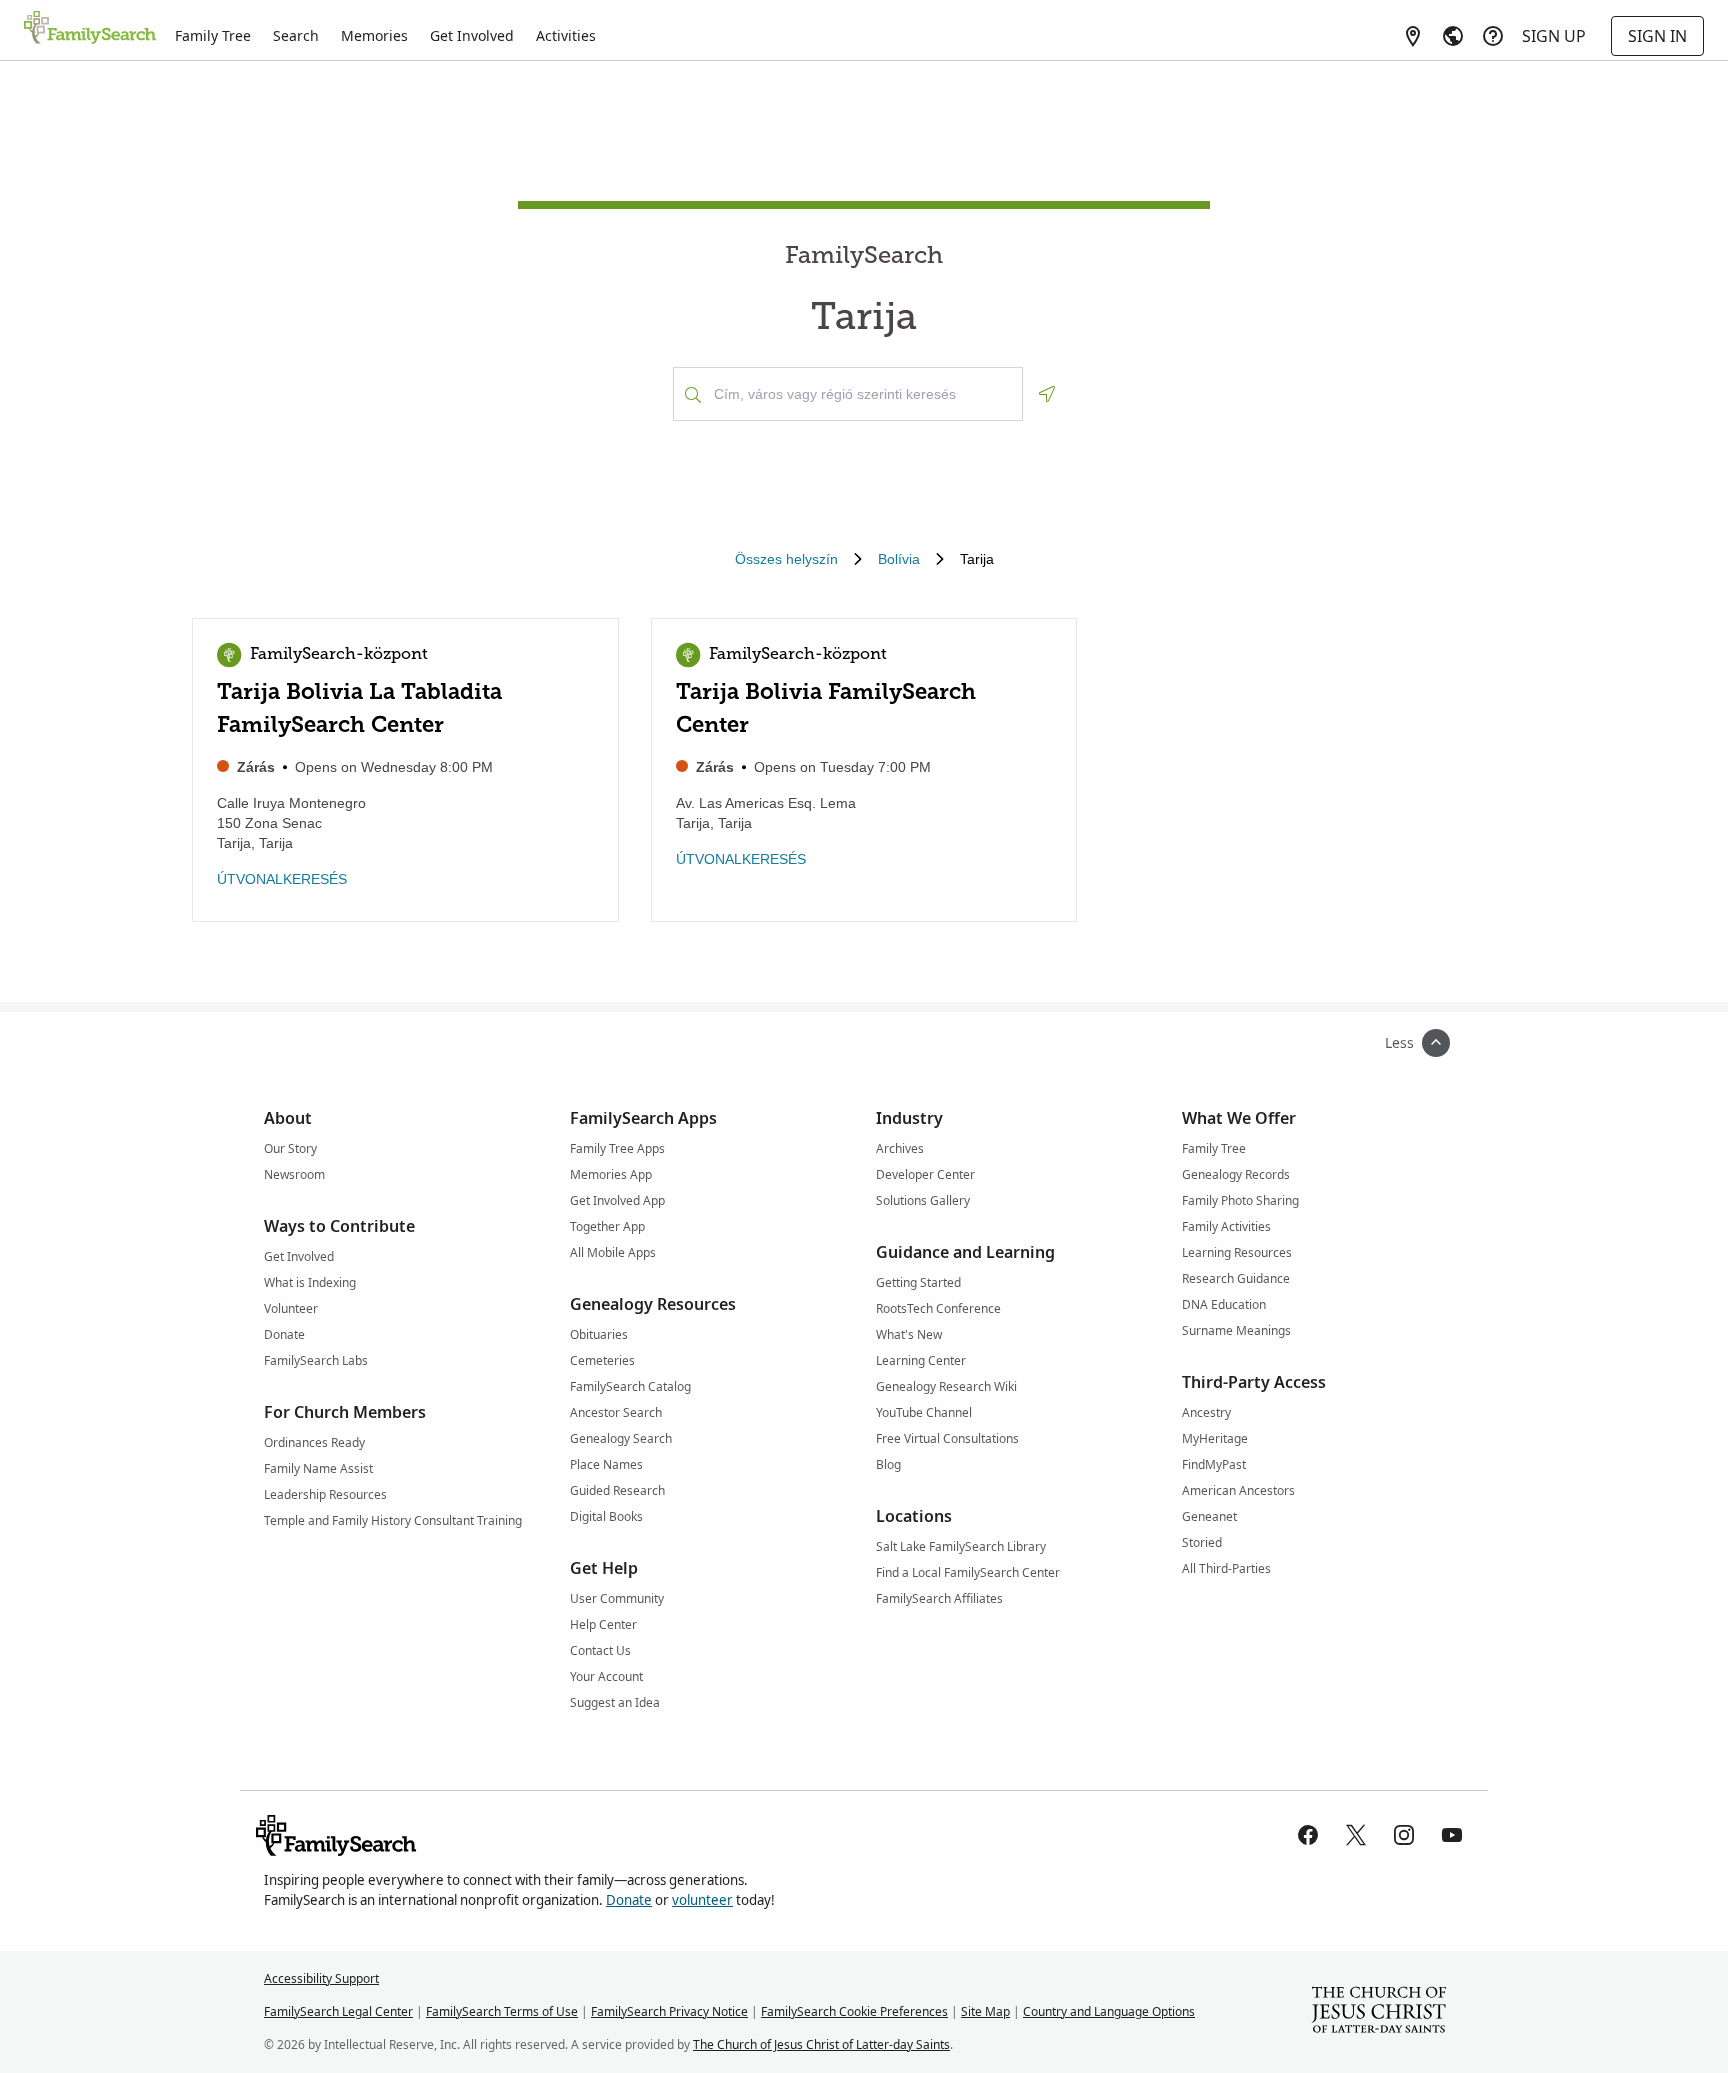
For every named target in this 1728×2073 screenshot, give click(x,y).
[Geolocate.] (1047, 394)
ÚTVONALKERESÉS (282, 879)
